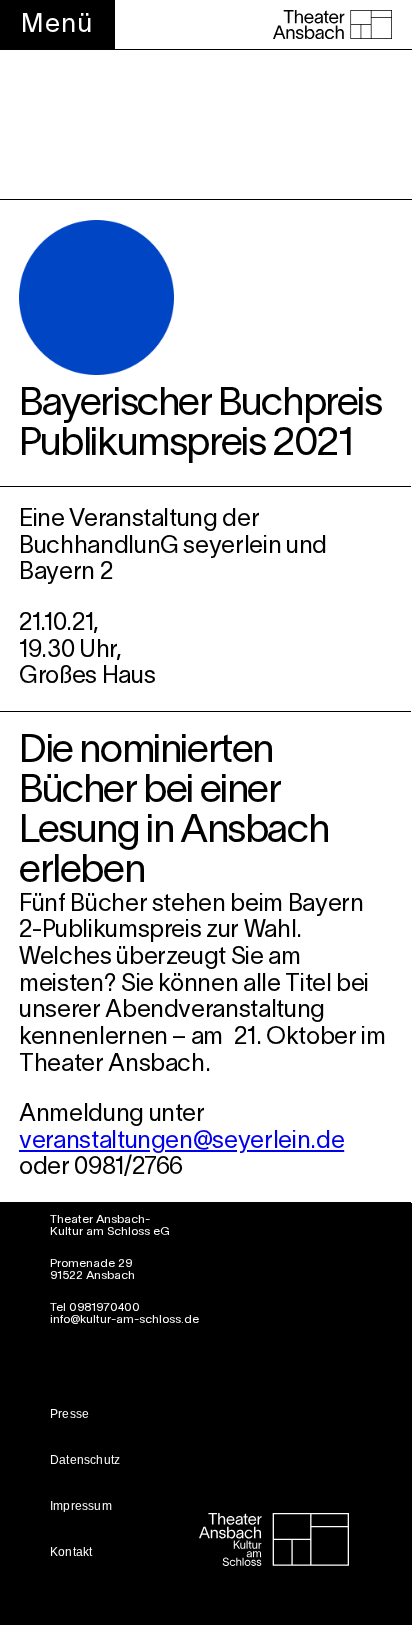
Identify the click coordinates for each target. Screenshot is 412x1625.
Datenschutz (85, 1460)
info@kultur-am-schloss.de (124, 1319)
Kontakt (71, 1552)
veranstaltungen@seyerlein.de (181, 1142)
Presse (69, 1414)
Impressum (81, 1506)
